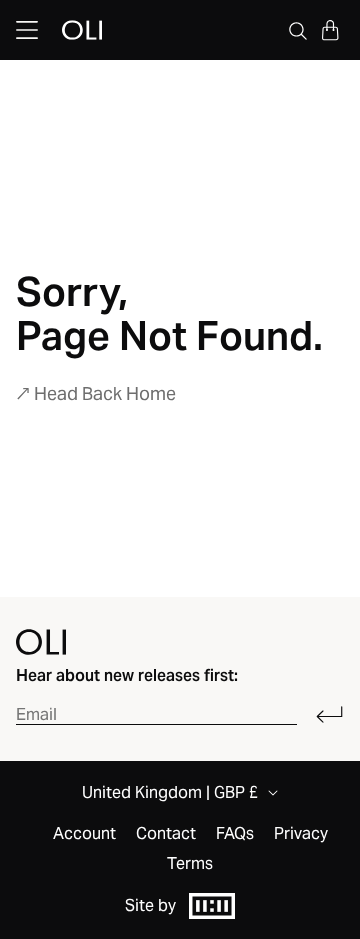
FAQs (235, 834)
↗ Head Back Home (96, 393)
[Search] (298, 30)
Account (84, 834)
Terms (190, 864)
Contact (166, 834)
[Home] (41, 642)
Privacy (301, 834)
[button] (330, 30)
